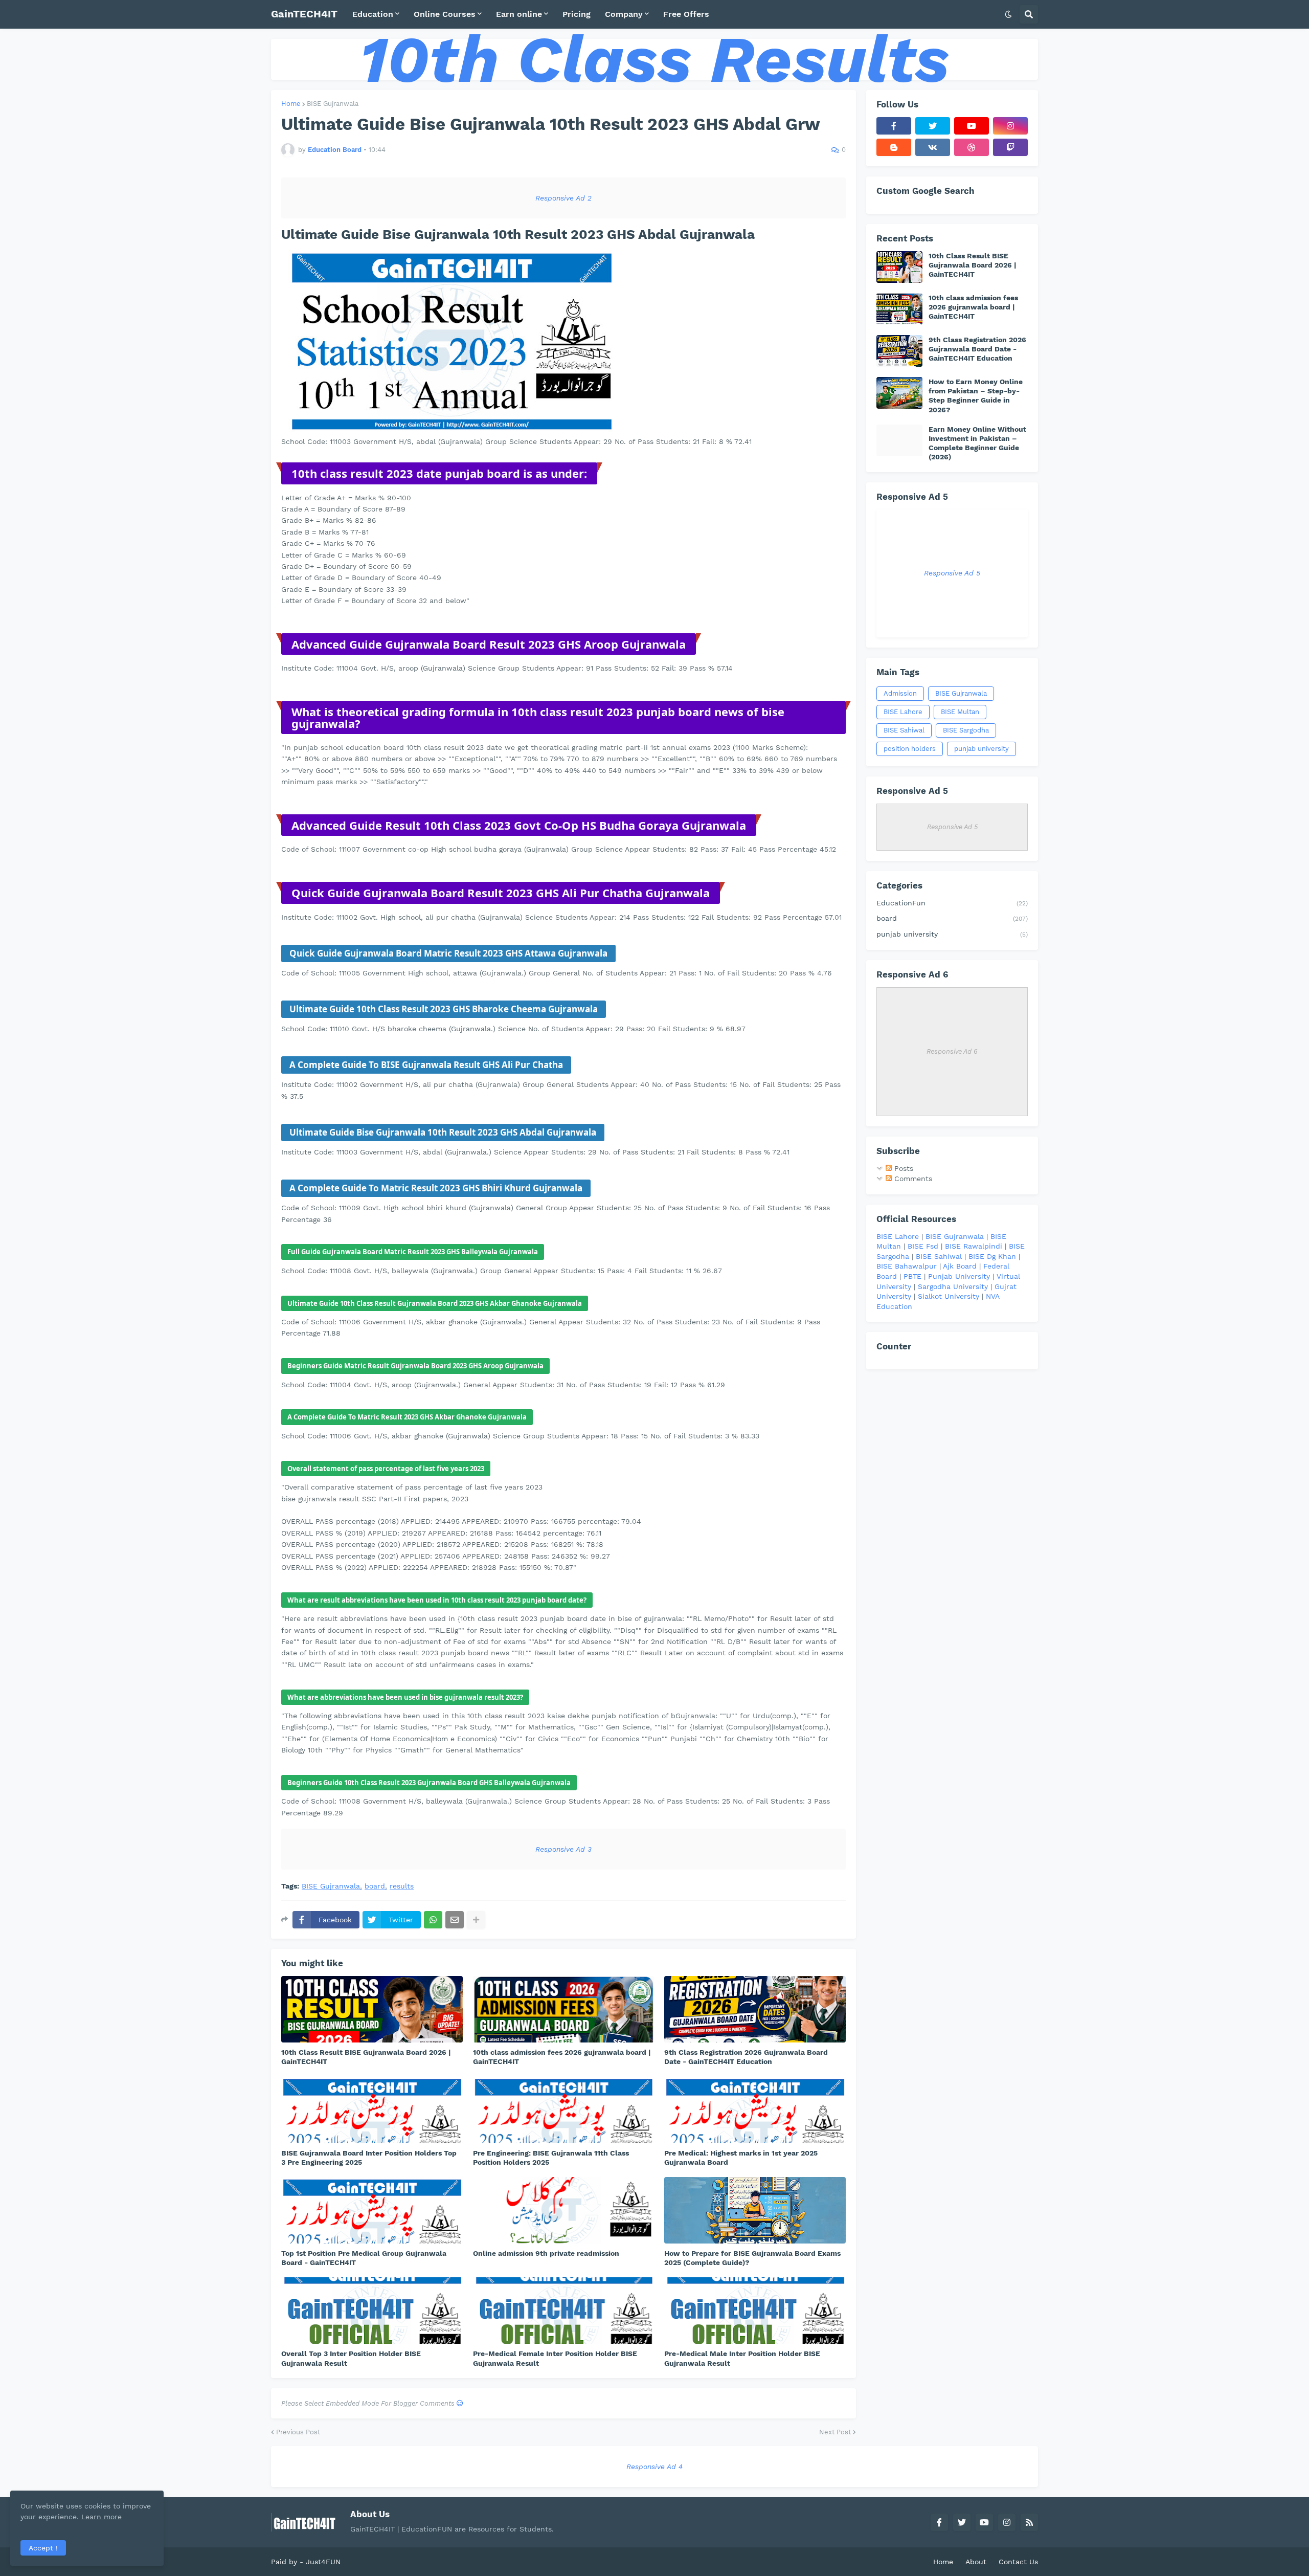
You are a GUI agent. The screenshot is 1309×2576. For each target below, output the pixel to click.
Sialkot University (949, 1296)
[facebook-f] (894, 126)
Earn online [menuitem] (519, 14)
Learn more (101, 2517)
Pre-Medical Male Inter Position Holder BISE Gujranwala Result (742, 2358)
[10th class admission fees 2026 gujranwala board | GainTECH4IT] (564, 2009)
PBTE (912, 1276)
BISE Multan (960, 712)
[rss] (1029, 2522)
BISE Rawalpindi (974, 1246)
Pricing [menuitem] (577, 14)
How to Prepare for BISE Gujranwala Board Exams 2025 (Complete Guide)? (752, 2258)
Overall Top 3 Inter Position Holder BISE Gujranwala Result (351, 2358)
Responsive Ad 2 (563, 198)
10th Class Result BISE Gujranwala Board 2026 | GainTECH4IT (366, 2057)
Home (291, 104)
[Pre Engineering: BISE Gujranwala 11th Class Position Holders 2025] (564, 2110)
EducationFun (952, 903)
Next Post (835, 2432)
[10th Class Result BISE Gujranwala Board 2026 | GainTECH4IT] (372, 2009)
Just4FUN (323, 2562)
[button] (1008, 14)
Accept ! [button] (43, 2548)
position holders (910, 749)
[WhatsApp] (433, 1920)
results (402, 1886)
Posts (902, 1168)
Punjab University (959, 1276)
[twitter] (933, 126)
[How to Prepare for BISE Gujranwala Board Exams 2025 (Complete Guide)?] (755, 2210)
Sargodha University (953, 1286)
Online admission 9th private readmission (546, 2253)
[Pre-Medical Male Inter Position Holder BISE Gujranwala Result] (755, 2311)
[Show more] (476, 1920)
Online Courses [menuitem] (445, 14)
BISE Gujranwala (333, 104)
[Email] (455, 1920)
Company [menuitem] (624, 14)
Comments (912, 1179)
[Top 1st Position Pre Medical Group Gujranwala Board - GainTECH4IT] (372, 2210)
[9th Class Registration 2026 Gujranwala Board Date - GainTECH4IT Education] (755, 2009)
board (375, 1886)
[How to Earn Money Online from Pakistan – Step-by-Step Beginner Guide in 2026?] (899, 393)
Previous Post (298, 2432)
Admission (900, 693)
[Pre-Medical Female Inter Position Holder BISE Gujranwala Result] (564, 2311)
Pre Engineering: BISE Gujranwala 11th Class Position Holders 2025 (551, 2158)
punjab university (981, 749)
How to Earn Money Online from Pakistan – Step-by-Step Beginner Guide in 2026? (976, 396)
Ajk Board (960, 1266)
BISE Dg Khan (992, 1256)
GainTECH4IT (304, 14)
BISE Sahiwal (904, 730)
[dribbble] (972, 147)
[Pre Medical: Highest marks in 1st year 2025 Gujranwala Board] (755, 2110)
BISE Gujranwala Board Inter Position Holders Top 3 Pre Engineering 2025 (369, 2158)
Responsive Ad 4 (654, 2467)
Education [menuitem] (373, 14)
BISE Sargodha (966, 730)
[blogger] (894, 147)
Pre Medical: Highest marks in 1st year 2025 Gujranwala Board (741, 2158)
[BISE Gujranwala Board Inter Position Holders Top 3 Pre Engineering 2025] (372, 2110)
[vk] (933, 147)
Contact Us (1018, 2562)
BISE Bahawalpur (907, 1266)
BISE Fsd (923, 1246)
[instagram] (1010, 126)
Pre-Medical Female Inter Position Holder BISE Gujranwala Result (555, 2358)
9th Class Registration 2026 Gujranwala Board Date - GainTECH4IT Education (746, 2057)
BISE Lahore (903, 712)
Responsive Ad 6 (952, 1051)
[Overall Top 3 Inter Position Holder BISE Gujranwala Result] (372, 2311)
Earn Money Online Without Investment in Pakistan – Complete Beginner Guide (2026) (977, 443)
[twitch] (1010, 147)
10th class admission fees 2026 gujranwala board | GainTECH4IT (562, 2057)
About (976, 2562)
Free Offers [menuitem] (686, 14)
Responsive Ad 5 (952, 573)
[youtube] (972, 126)
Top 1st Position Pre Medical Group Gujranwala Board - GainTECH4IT (364, 2258)
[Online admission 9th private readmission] (564, 2210)
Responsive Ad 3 (563, 1849)
